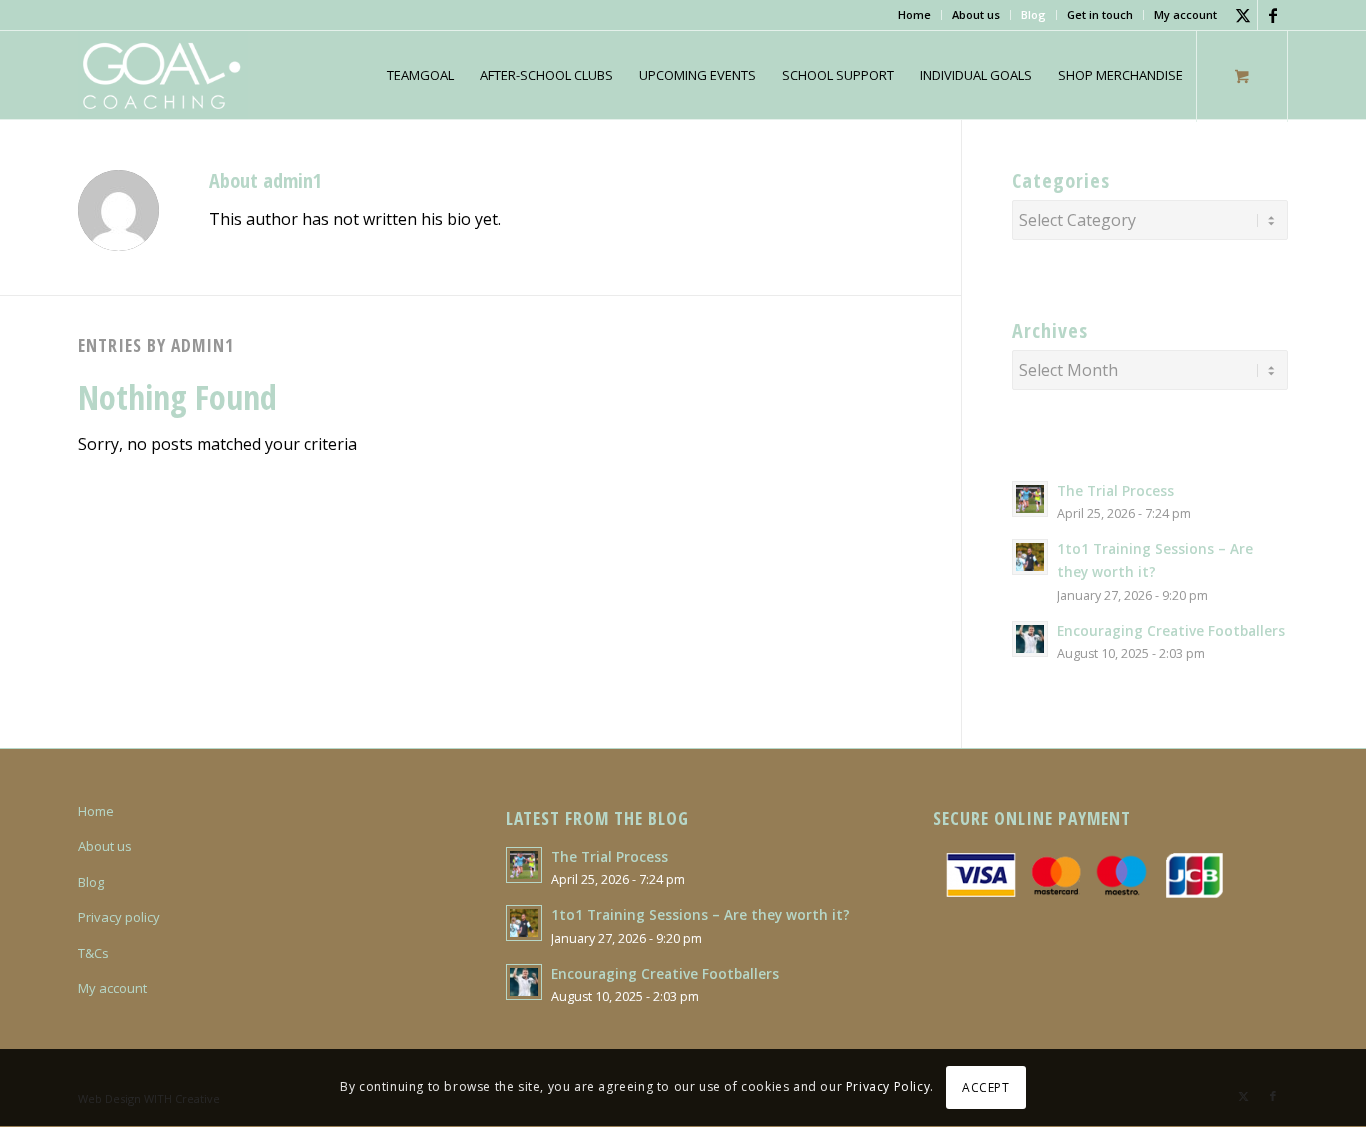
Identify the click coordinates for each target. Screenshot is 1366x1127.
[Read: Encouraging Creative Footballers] (1030, 639)
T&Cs (93, 953)
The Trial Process (1115, 490)
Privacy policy (119, 917)
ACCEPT (986, 1087)
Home (914, 14)
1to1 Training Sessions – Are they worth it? (700, 914)
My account (1185, 14)
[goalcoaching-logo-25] (163, 75)
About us (976, 14)
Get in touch (1100, 14)
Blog (1033, 14)
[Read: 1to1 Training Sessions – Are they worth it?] (1030, 557)
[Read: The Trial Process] (1030, 499)
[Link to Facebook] (1273, 15)
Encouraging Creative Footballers (1171, 630)
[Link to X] (1242, 15)
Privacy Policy (888, 1087)
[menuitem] (915, 15)
